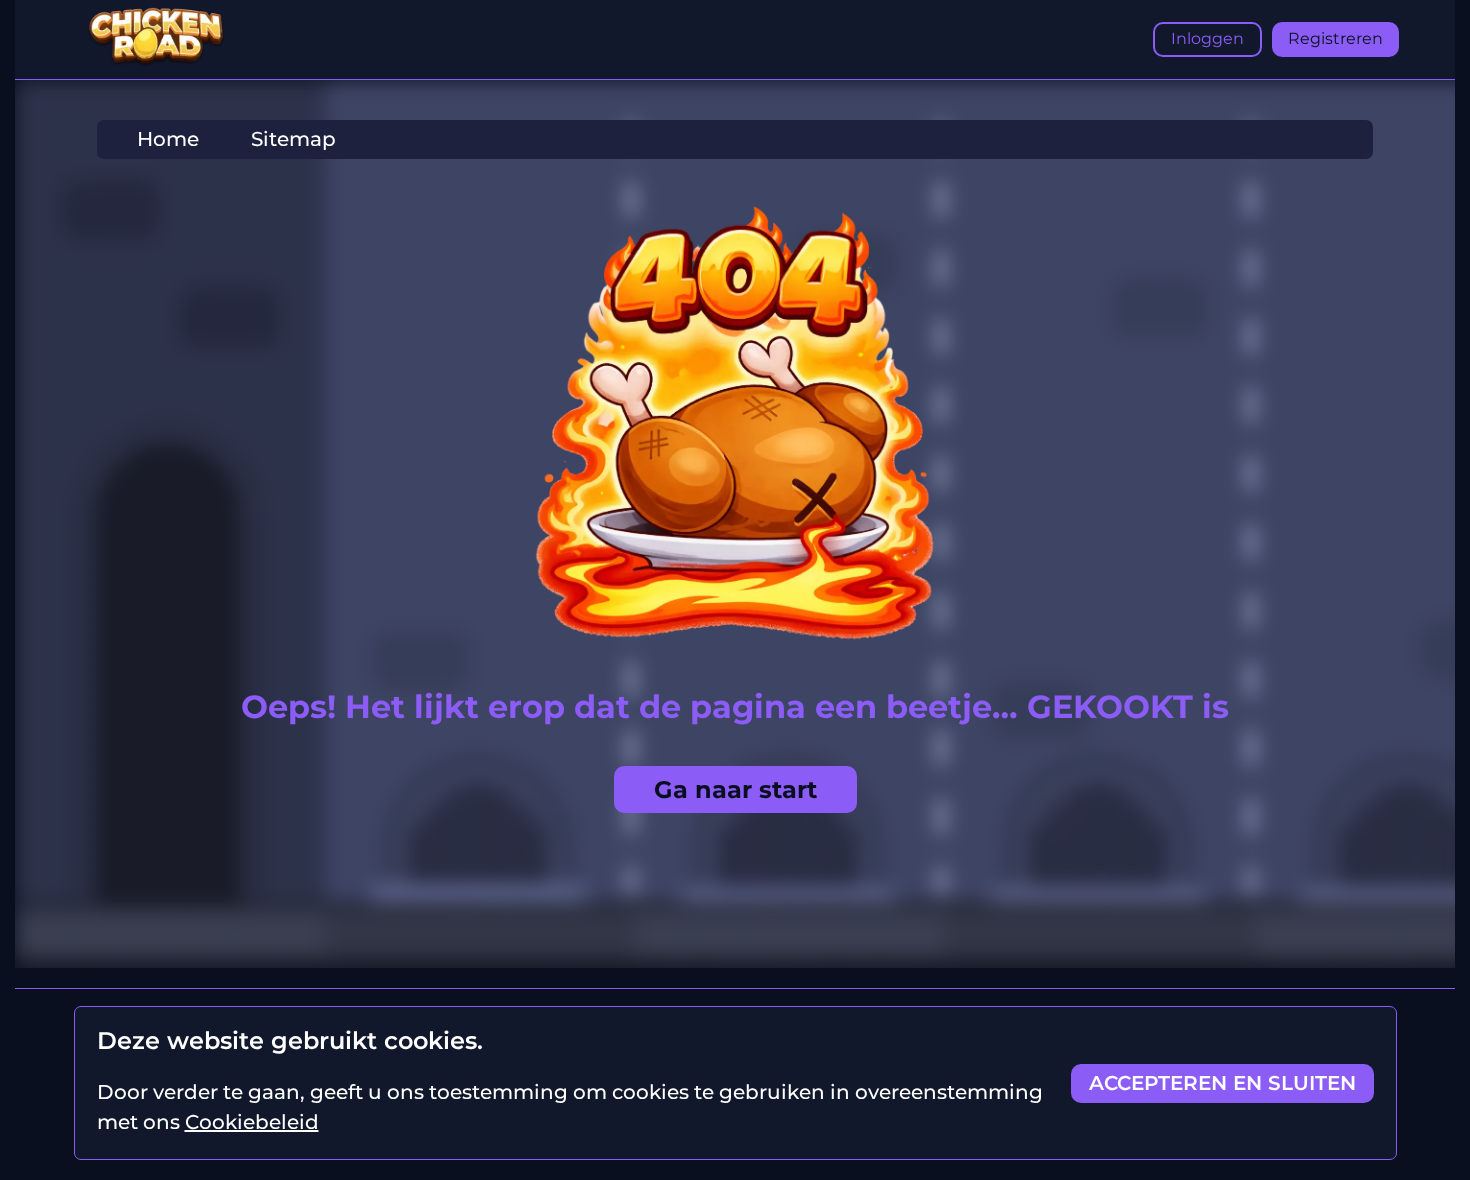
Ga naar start (735, 789)
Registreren (1335, 38)
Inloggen (1207, 38)
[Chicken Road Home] (156, 61)
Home (168, 139)
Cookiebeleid (252, 1122)
